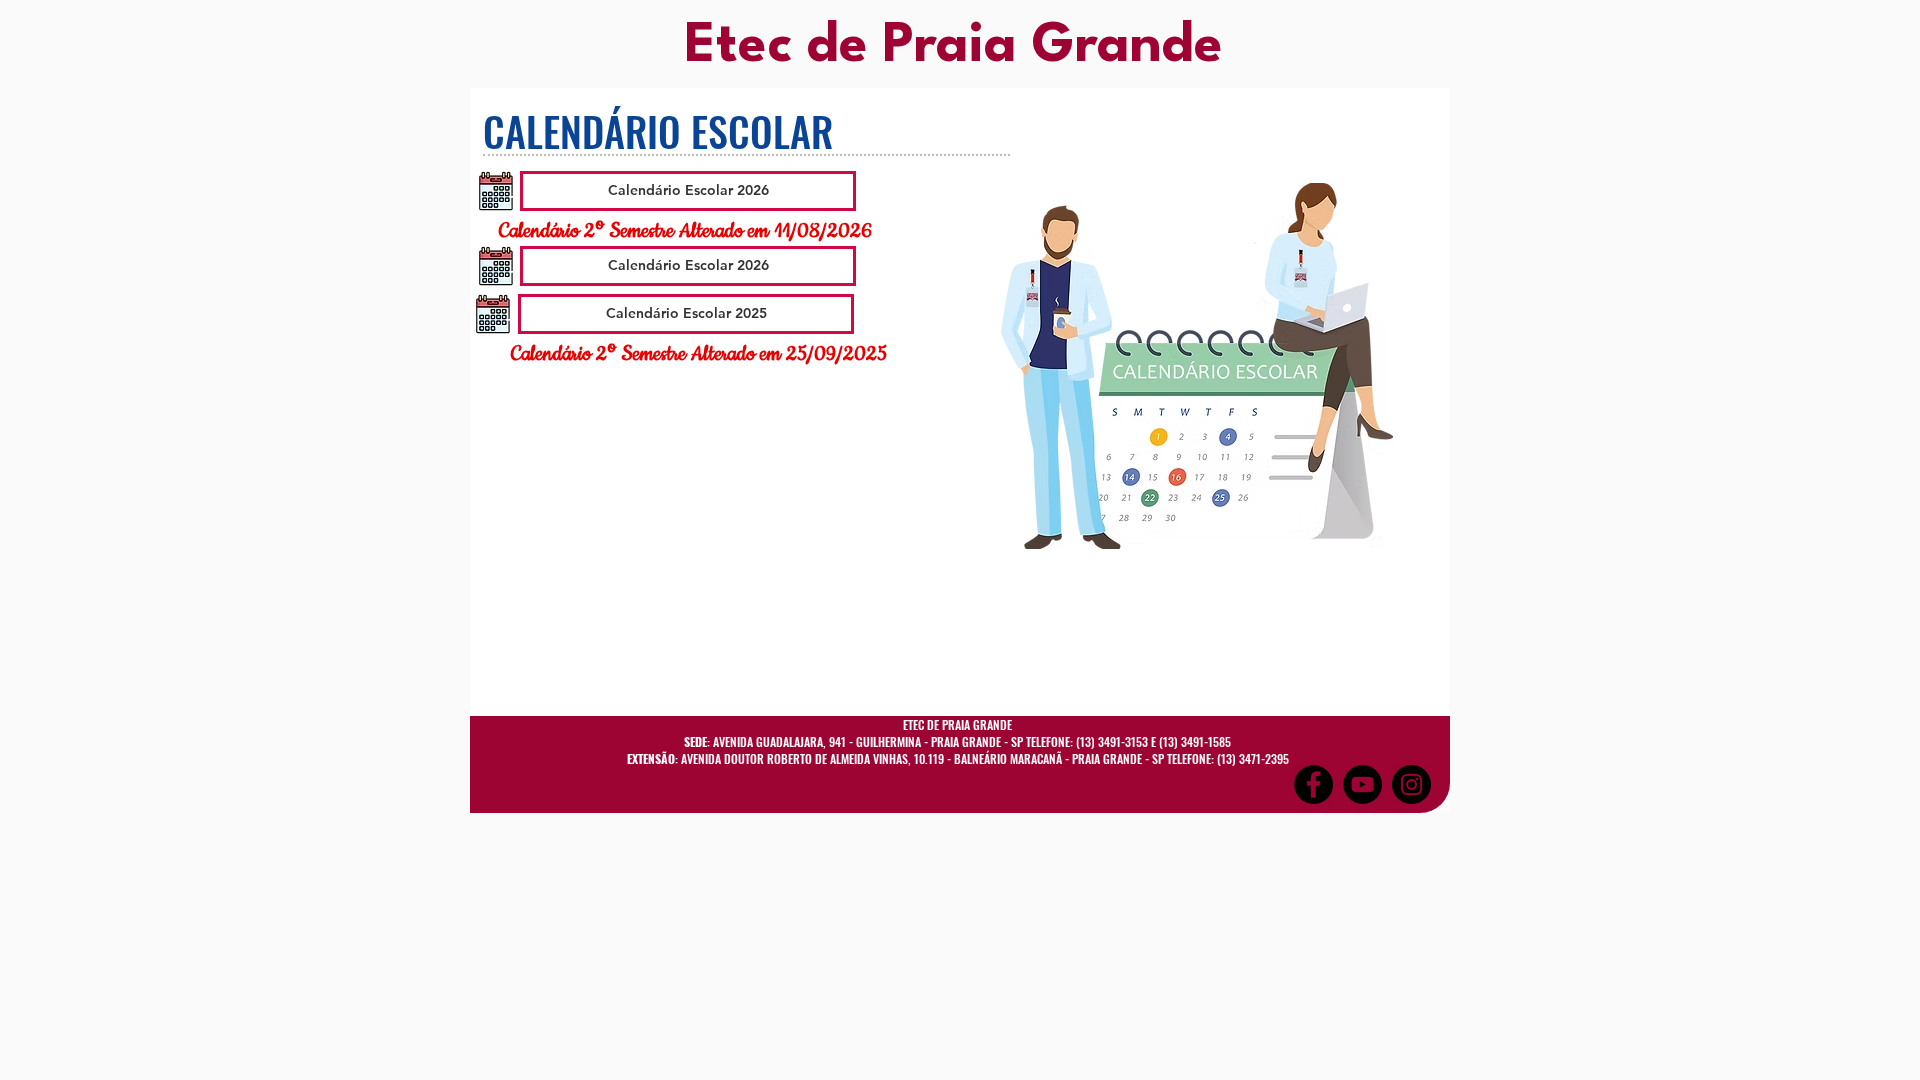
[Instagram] (1411, 784)
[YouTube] (1362, 784)
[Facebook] (1313, 784)
